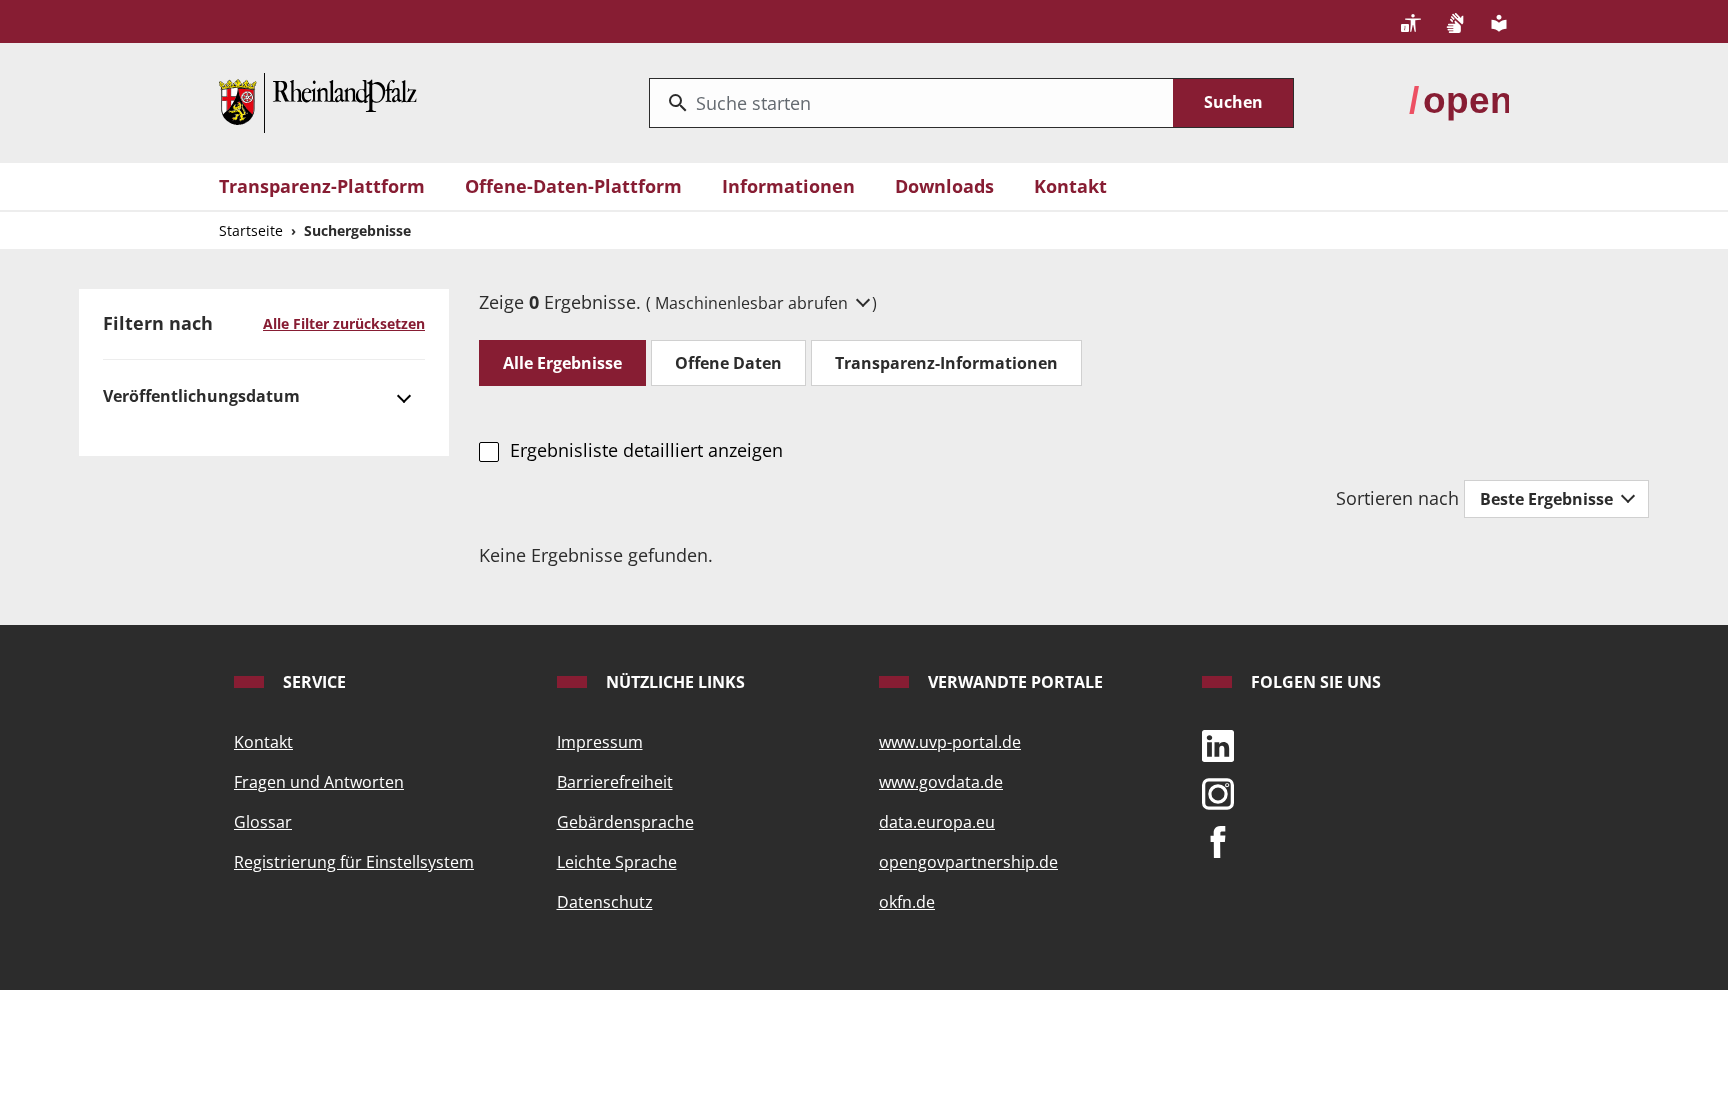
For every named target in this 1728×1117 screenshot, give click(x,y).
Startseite (251, 230)
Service (312, 682)
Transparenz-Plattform (322, 186)
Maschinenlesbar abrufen (753, 303)
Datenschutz (605, 902)
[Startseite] (318, 101)
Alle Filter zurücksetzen (344, 323)
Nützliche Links (673, 682)
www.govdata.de (941, 782)
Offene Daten (728, 363)
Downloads (944, 186)
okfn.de (907, 902)
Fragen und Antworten (319, 782)
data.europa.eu (937, 822)
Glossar (263, 822)
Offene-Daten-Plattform (573, 186)
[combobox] (911, 103)
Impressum (600, 742)
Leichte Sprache (617, 862)
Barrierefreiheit (615, 782)
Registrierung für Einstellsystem (354, 862)
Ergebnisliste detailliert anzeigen (646, 450)
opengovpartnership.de (968, 862)
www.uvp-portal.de (950, 742)
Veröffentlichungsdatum (201, 396)
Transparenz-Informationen (946, 363)
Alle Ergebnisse (562, 363)
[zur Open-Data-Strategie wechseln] (1459, 101)
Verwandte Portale (1013, 682)
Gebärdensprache (625, 822)
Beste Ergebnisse (1548, 499)
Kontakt (1070, 186)
